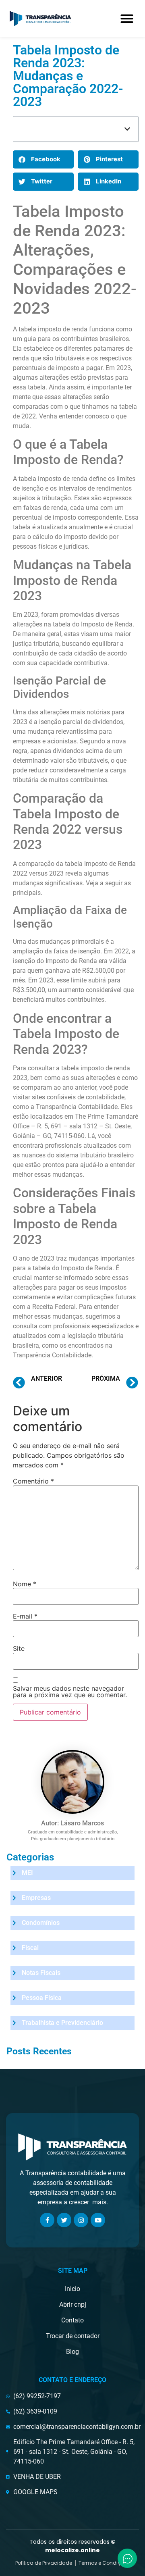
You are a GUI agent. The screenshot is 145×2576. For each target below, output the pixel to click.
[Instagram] (81, 2220)
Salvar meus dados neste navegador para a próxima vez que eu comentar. (70, 1692)
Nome (25, 1584)
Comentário (33, 1481)
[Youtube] (98, 2220)
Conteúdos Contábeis (9, 83)
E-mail (25, 1616)
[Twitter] (64, 2220)
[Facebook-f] (47, 2220)
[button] (127, 18)
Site (19, 1648)
